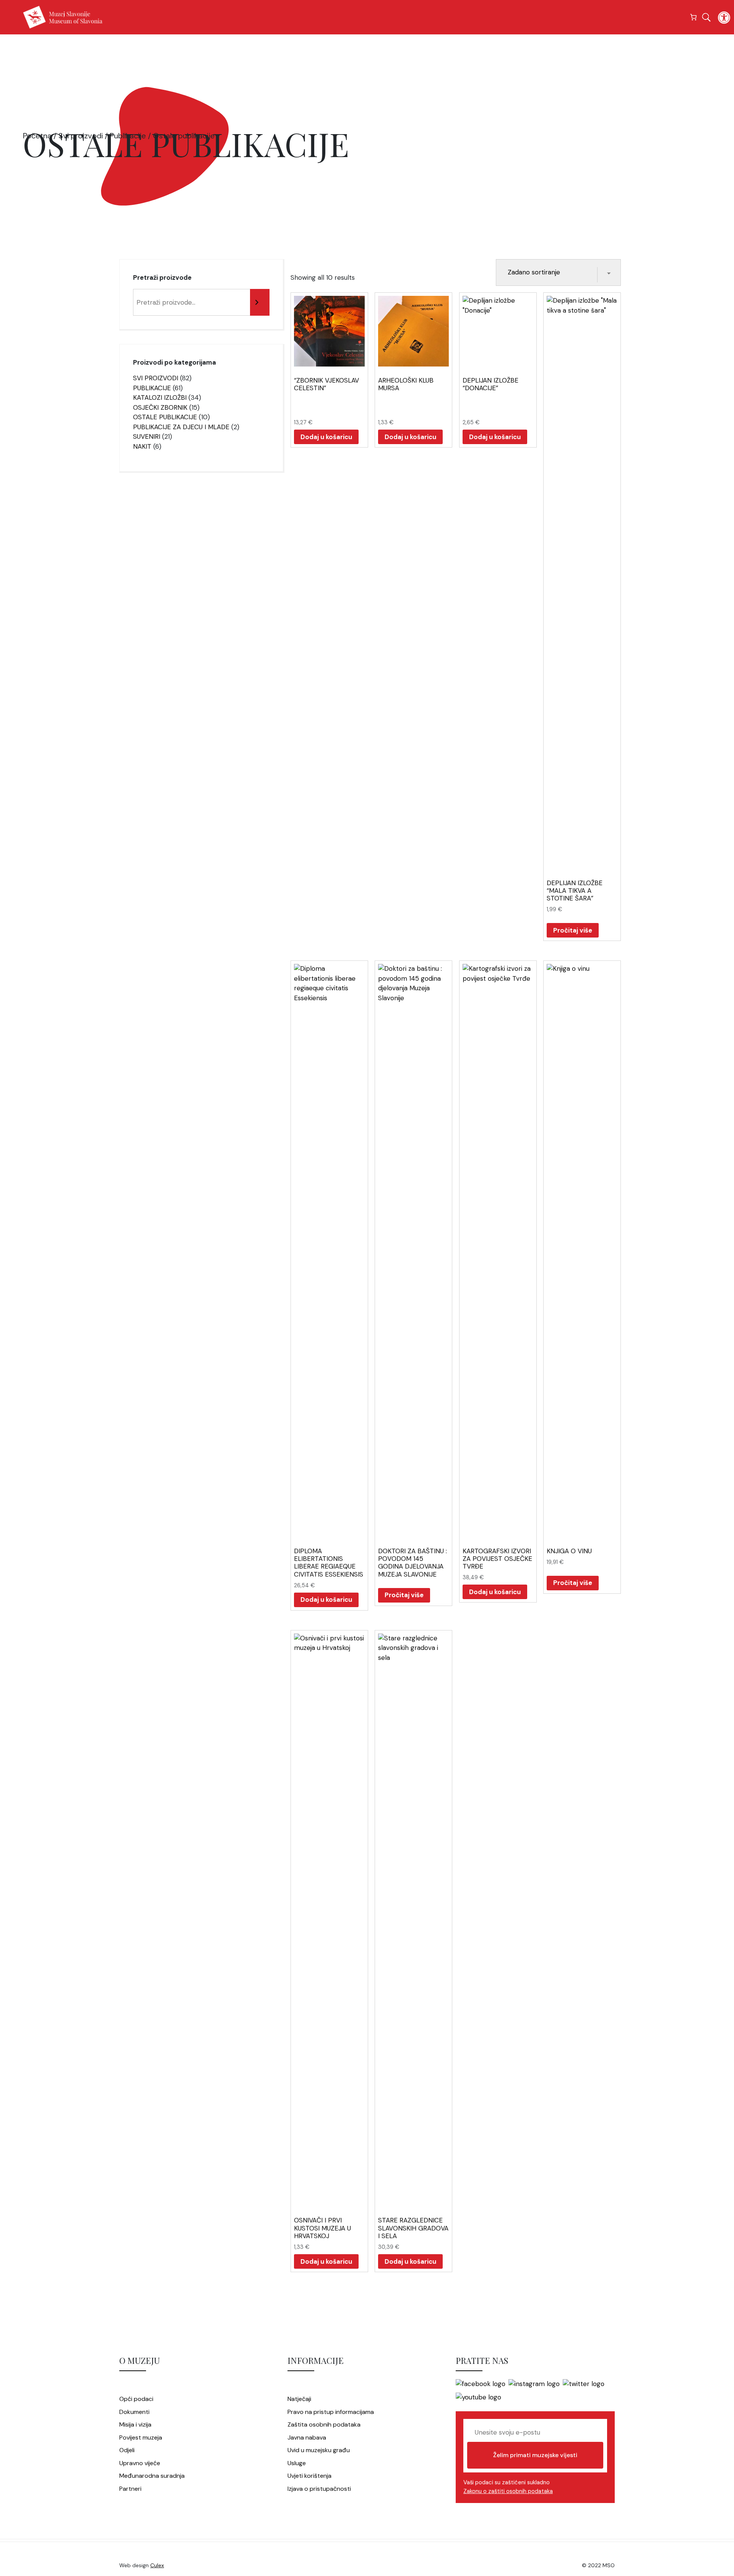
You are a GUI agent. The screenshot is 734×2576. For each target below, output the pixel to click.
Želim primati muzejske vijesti (535, 2455)
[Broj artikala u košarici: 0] (694, 17)
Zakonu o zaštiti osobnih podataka (508, 2491)
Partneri (130, 2489)
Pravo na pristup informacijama (331, 2412)
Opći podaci (136, 2399)
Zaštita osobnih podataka (324, 2424)
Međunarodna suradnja (152, 2476)
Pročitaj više (573, 930)
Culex (157, 2565)
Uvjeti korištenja (309, 2476)
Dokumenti (134, 2412)
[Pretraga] (260, 302)
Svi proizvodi (81, 136)
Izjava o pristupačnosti (319, 2489)
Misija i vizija (135, 2424)
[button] (724, 18)
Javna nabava (307, 2437)
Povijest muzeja (141, 2437)
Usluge (297, 2463)
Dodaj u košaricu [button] (326, 437)
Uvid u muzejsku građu (319, 2450)
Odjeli (127, 2450)
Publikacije (128, 136)
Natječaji (299, 2399)
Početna (37, 136)
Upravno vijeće (140, 2463)
